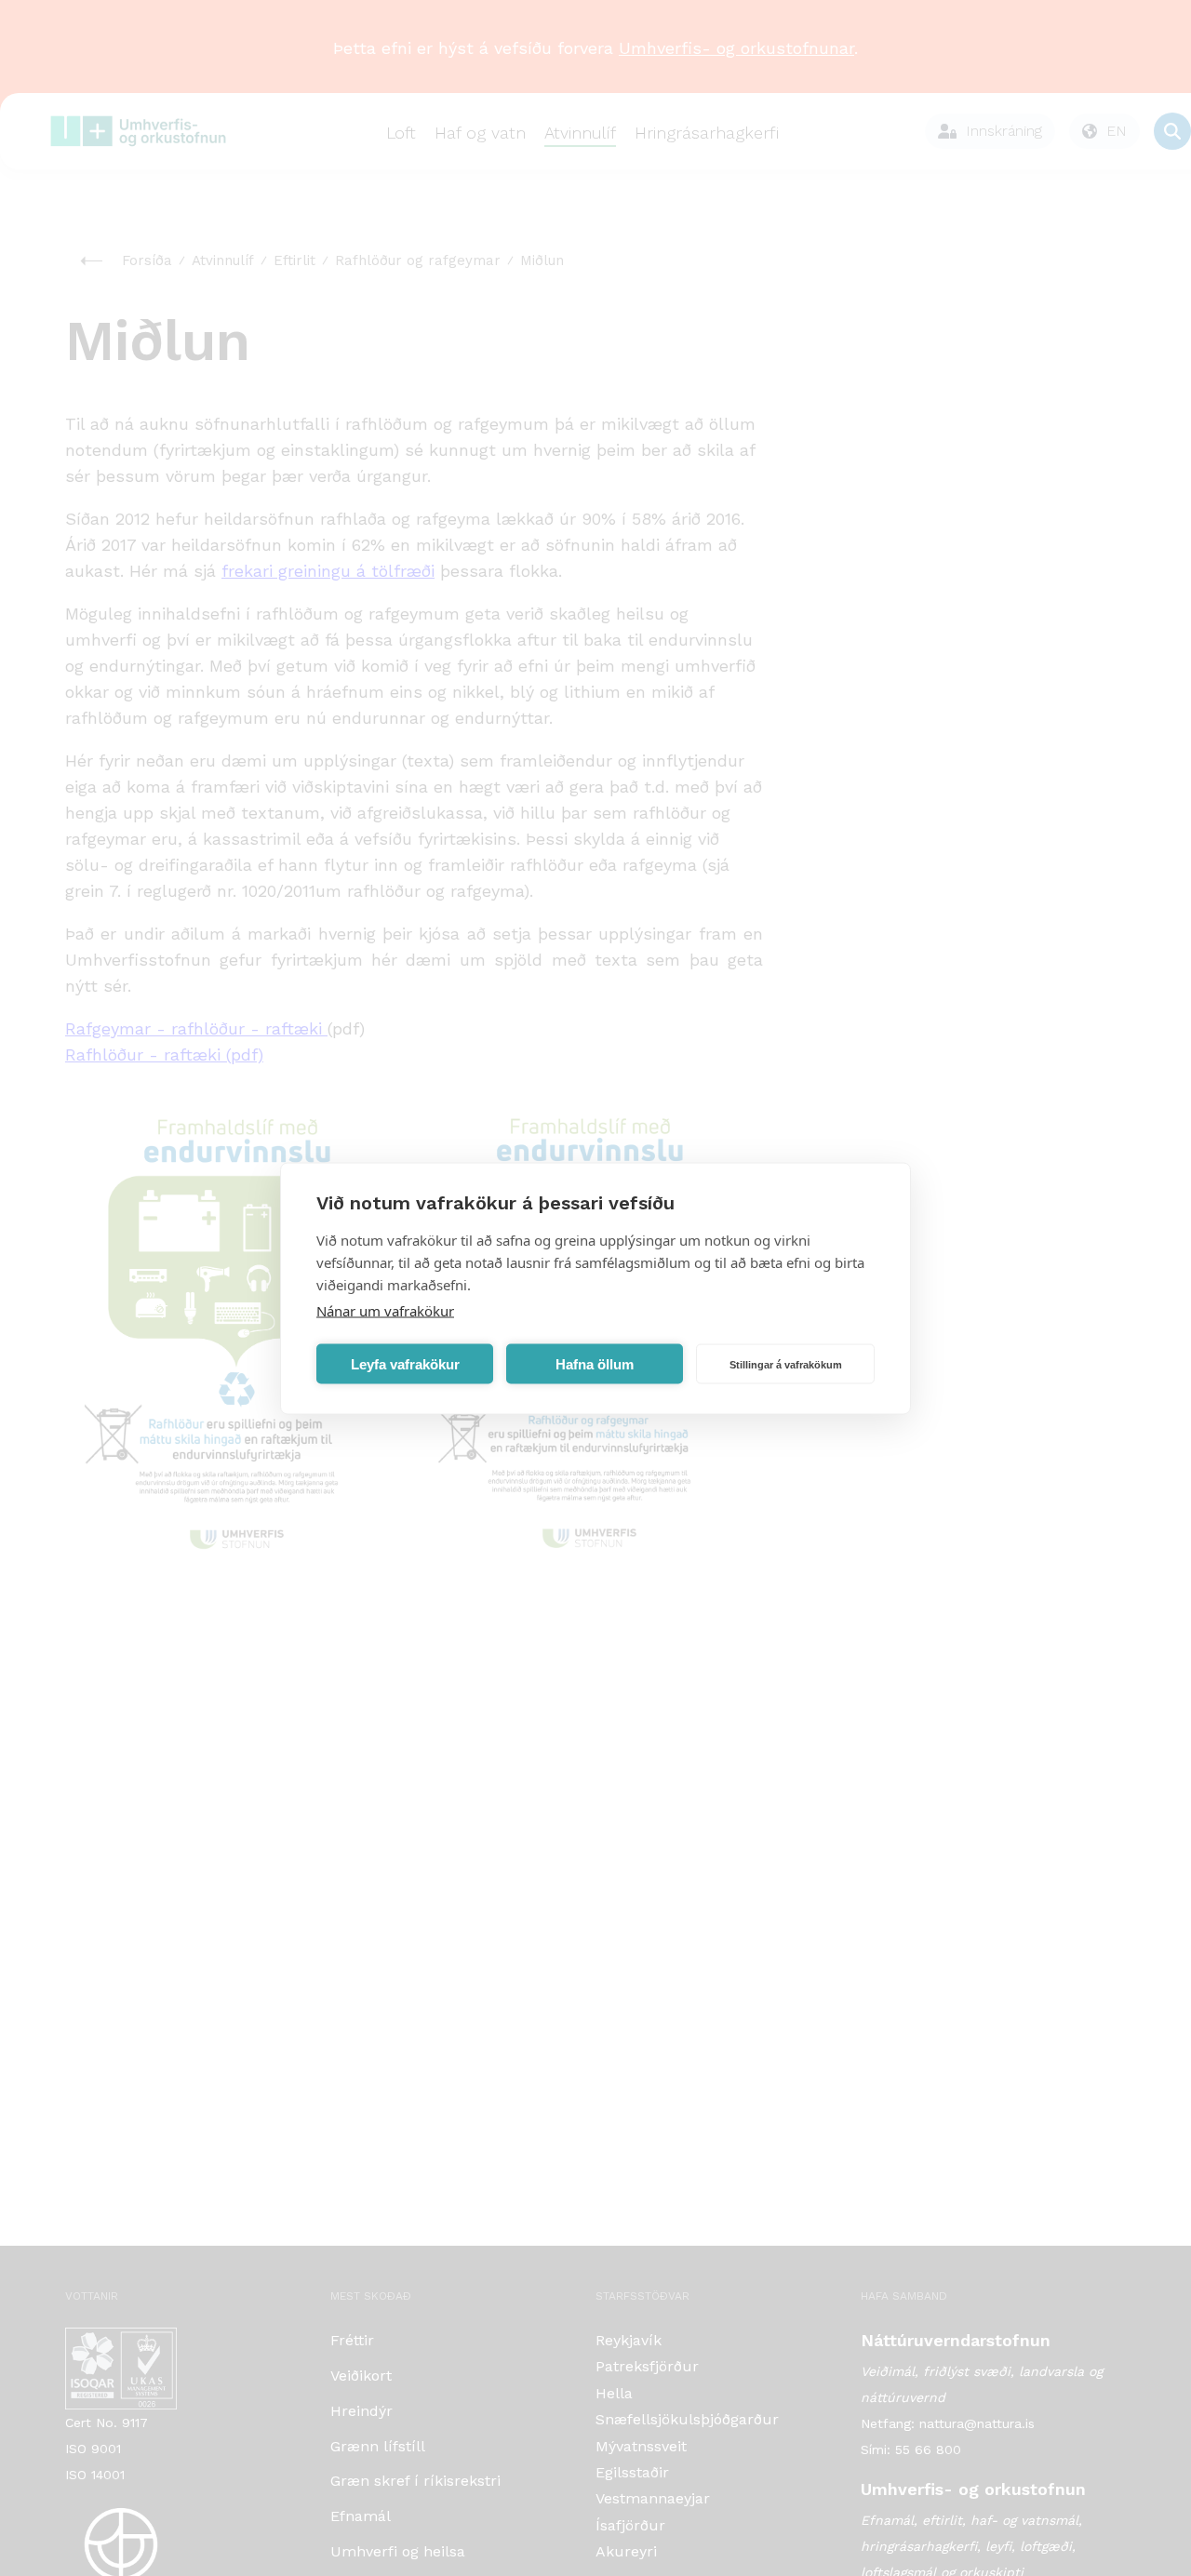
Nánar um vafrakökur (385, 1310)
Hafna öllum (595, 1363)
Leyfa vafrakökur (405, 1363)
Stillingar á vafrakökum (786, 1364)
